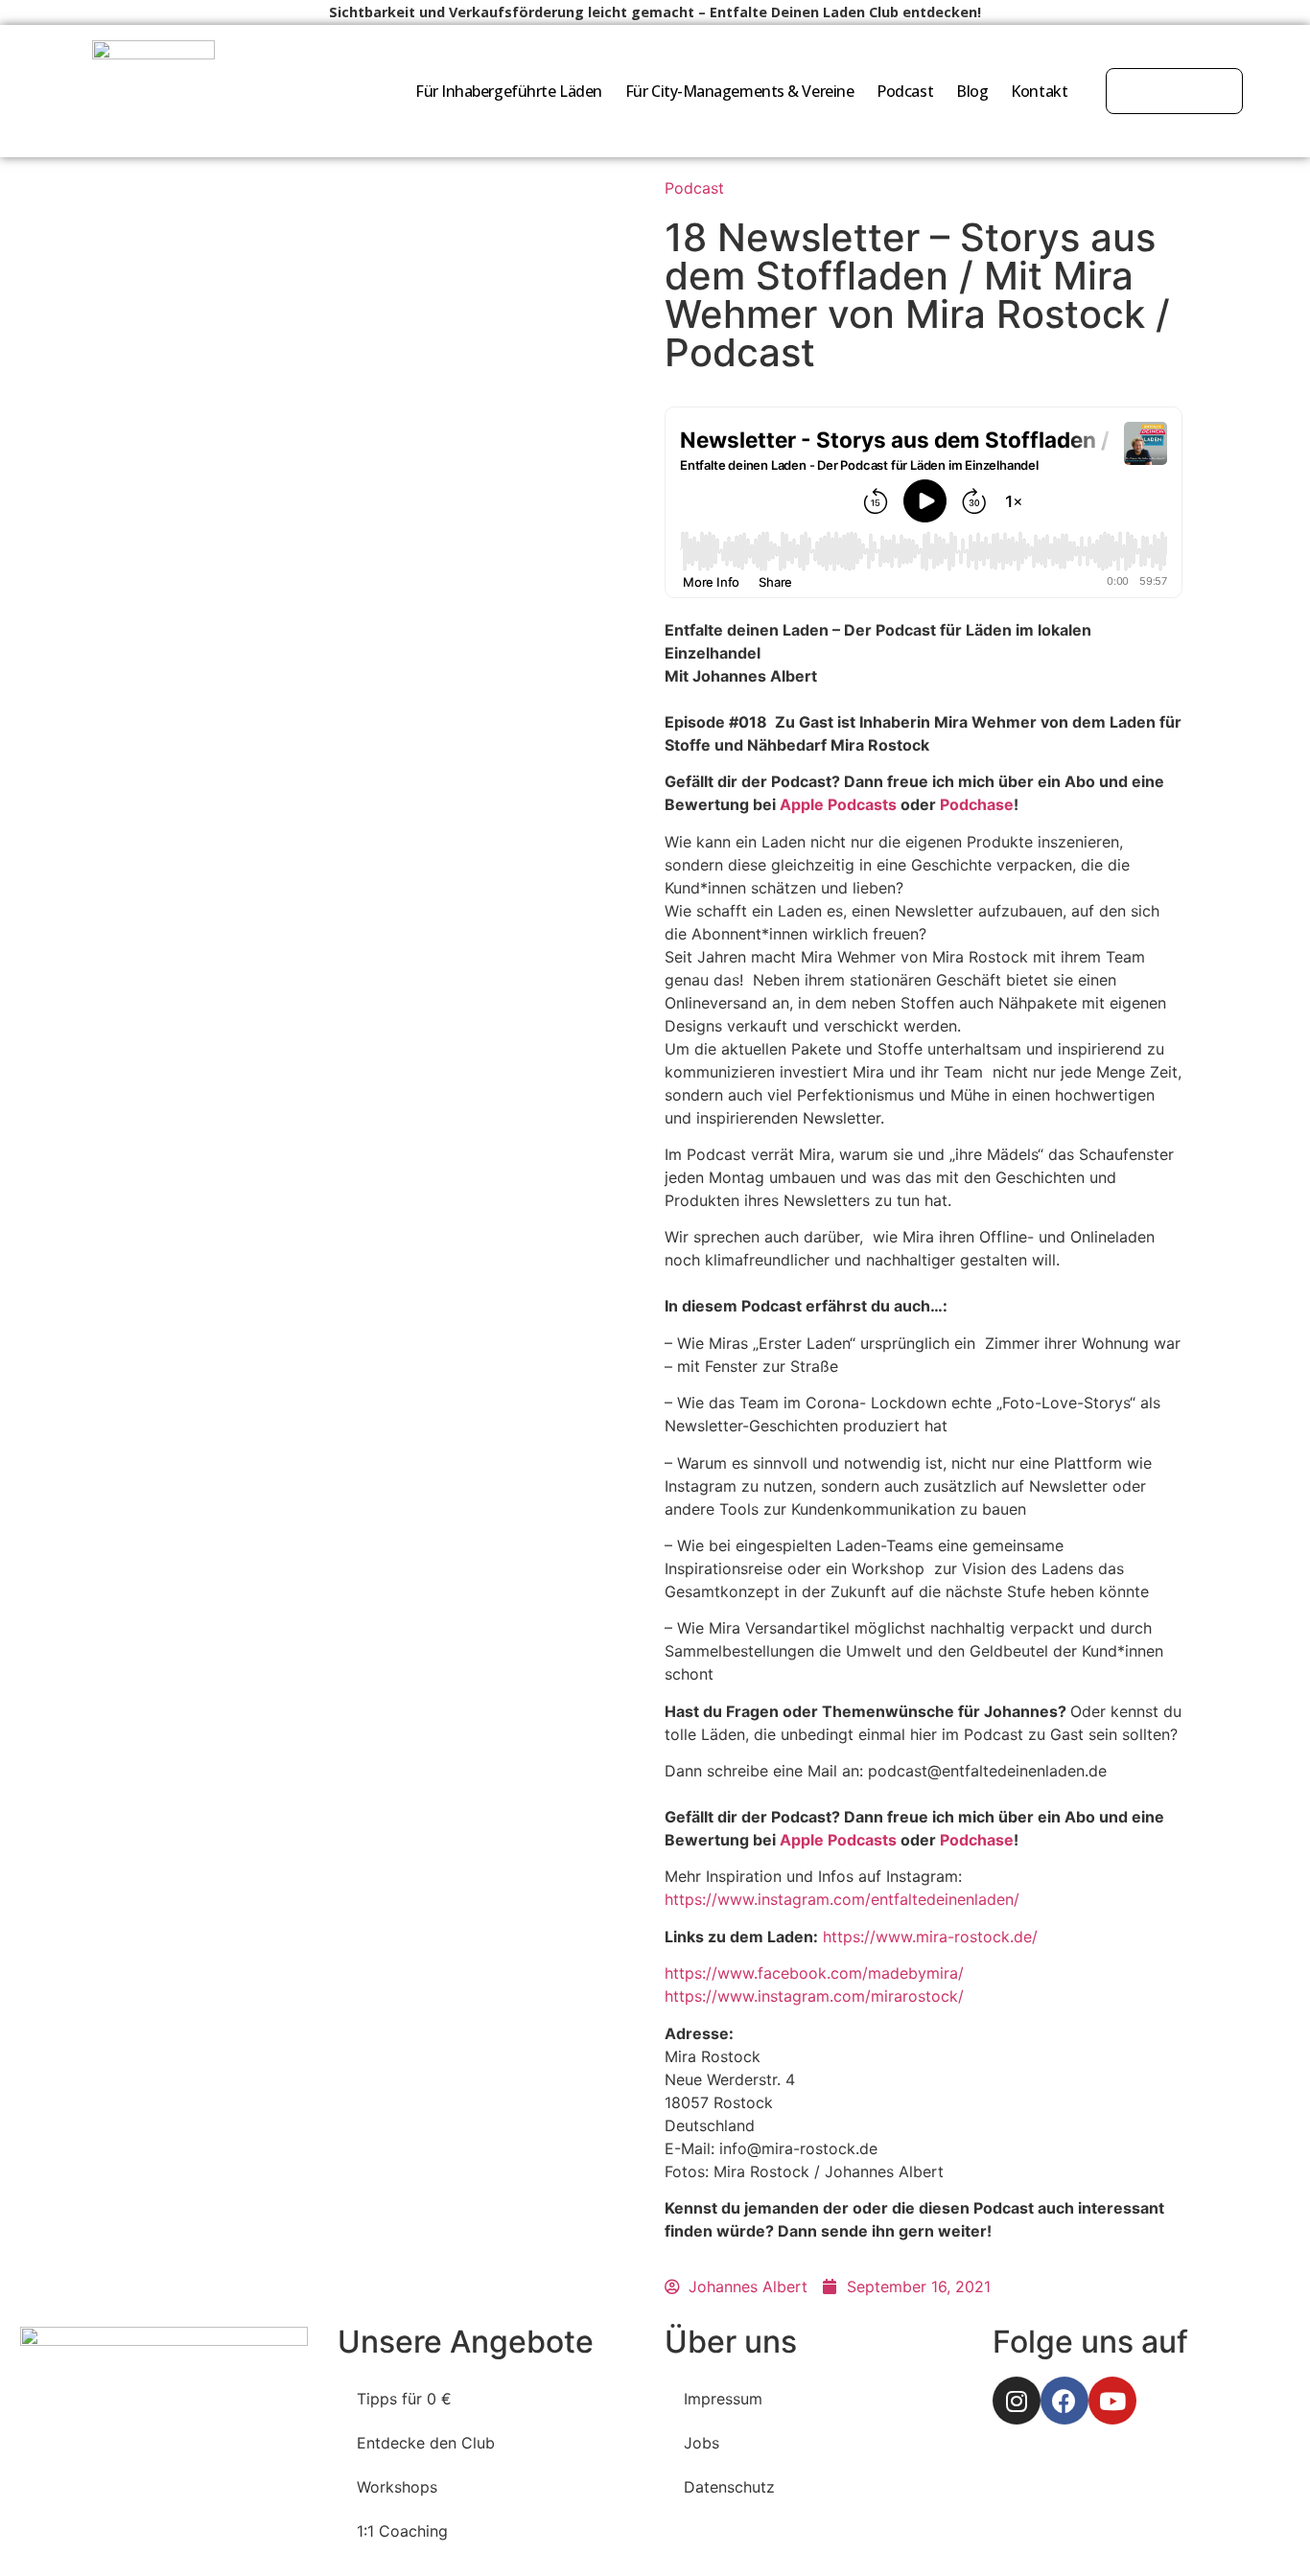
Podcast (905, 91)
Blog (972, 91)
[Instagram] (1017, 2401)
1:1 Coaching (402, 2531)
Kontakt (1039, 91)
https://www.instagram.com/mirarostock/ (814, 1996)
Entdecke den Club (426, 2443)
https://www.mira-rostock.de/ (930, 1937)
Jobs (702, 2443)
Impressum (723, 2399)
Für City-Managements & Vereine (740, 91)
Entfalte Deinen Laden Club (804, 12)
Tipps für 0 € (404, 2399)
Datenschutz (729, 2487)
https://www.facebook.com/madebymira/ (814, 1973)
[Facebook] (1064, 2401)
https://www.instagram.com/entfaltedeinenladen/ (842, 1899)
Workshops (397, 2487)
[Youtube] (1112, 2401)
